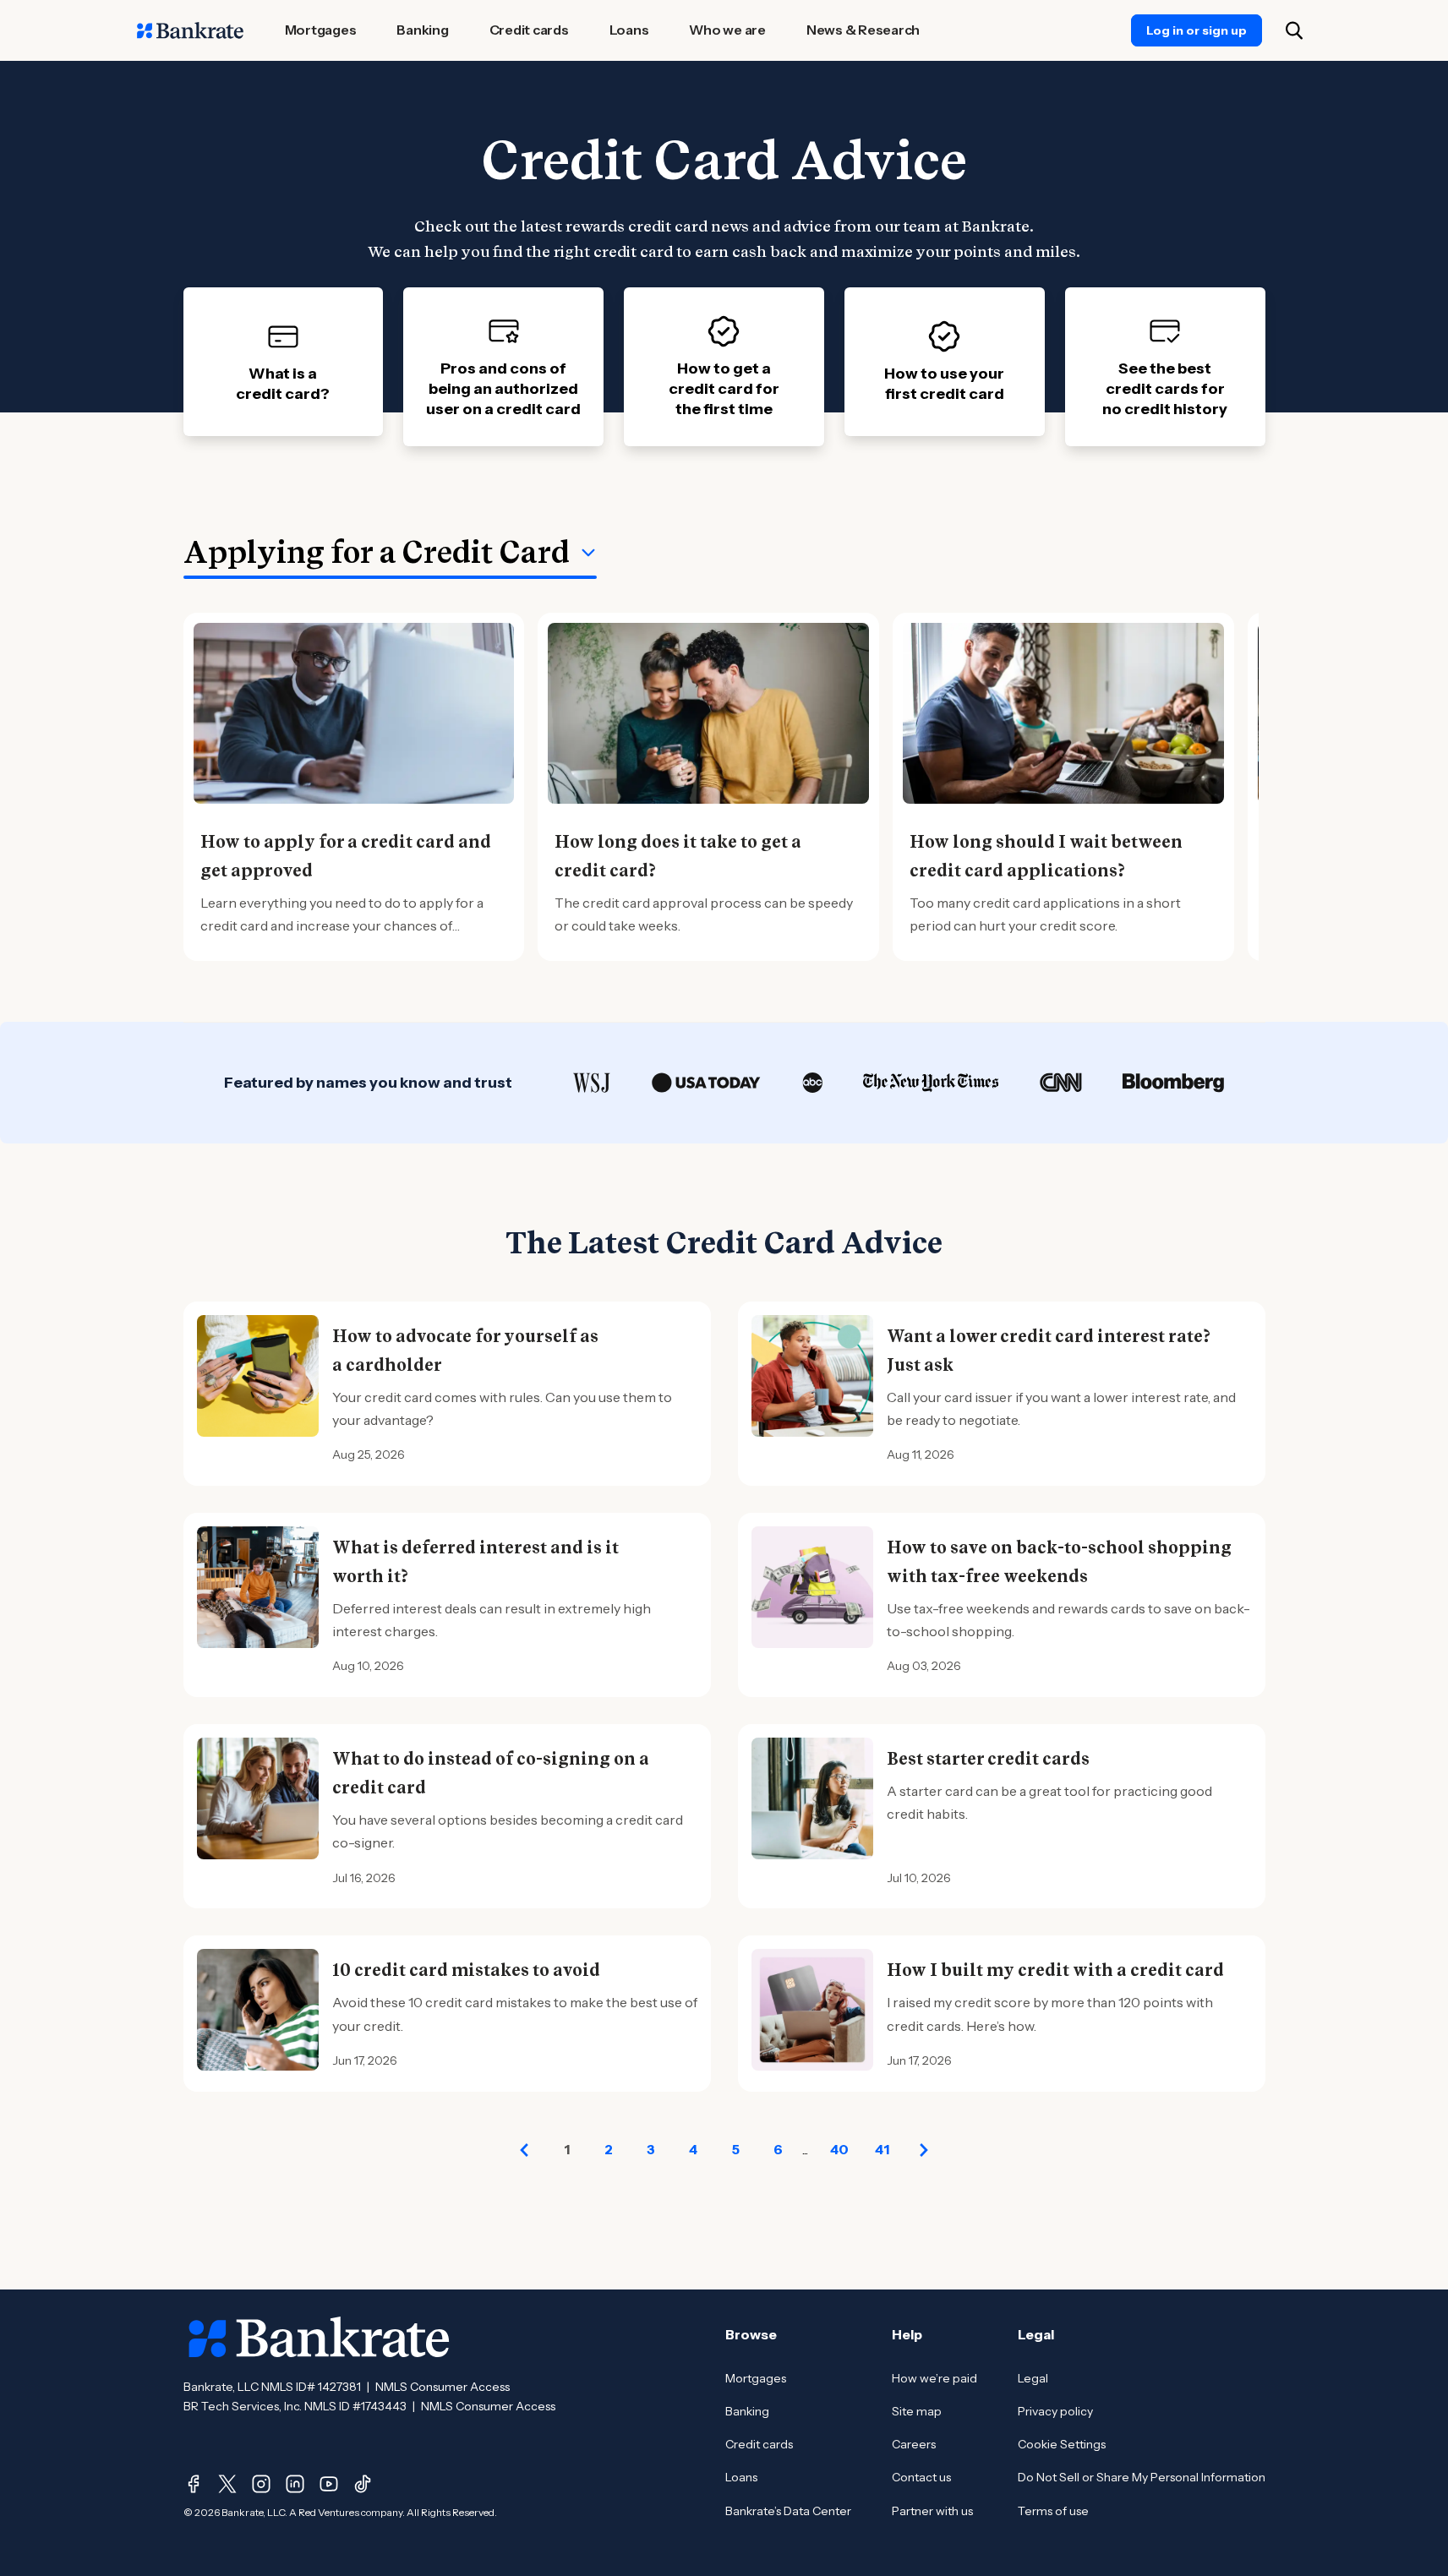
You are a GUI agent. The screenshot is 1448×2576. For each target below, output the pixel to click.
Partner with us (932, 2511)
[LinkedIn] (295, 2484)
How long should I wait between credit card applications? (1046, 856)
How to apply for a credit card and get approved (346, 856)
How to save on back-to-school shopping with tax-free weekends (1059, 1562)
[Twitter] (227, 2484)
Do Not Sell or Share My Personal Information (1142, 2477)
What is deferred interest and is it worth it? (475, 1562)
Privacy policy (1055, 2411)
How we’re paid (934, 2378)
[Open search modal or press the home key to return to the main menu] (1294, 30)
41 (882, 2149)
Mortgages (756, 2378)
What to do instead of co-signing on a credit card (491, 1773)
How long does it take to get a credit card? (678, 856)
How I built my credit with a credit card (1055, 1970)
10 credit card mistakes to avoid (466, 1970)
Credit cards (759, 2444)
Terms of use (1053, 2511)
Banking (747, 2411)
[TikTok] (363, 2484)
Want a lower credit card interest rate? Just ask (1049, 1351)
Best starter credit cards (988, 1759)
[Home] (190, 30)
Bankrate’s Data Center (788, 2511)
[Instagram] (261, 2484)
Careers (914, 2444)
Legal (1033, 2378)
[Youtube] (329, 2484)
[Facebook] (194, 2484)
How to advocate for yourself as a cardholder (465, 1351)
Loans (741, 2477)
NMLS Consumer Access (443, 2387)
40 (839, 2149)
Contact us (921, 2477)
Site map (917, 2411)
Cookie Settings (1062, 2444)
